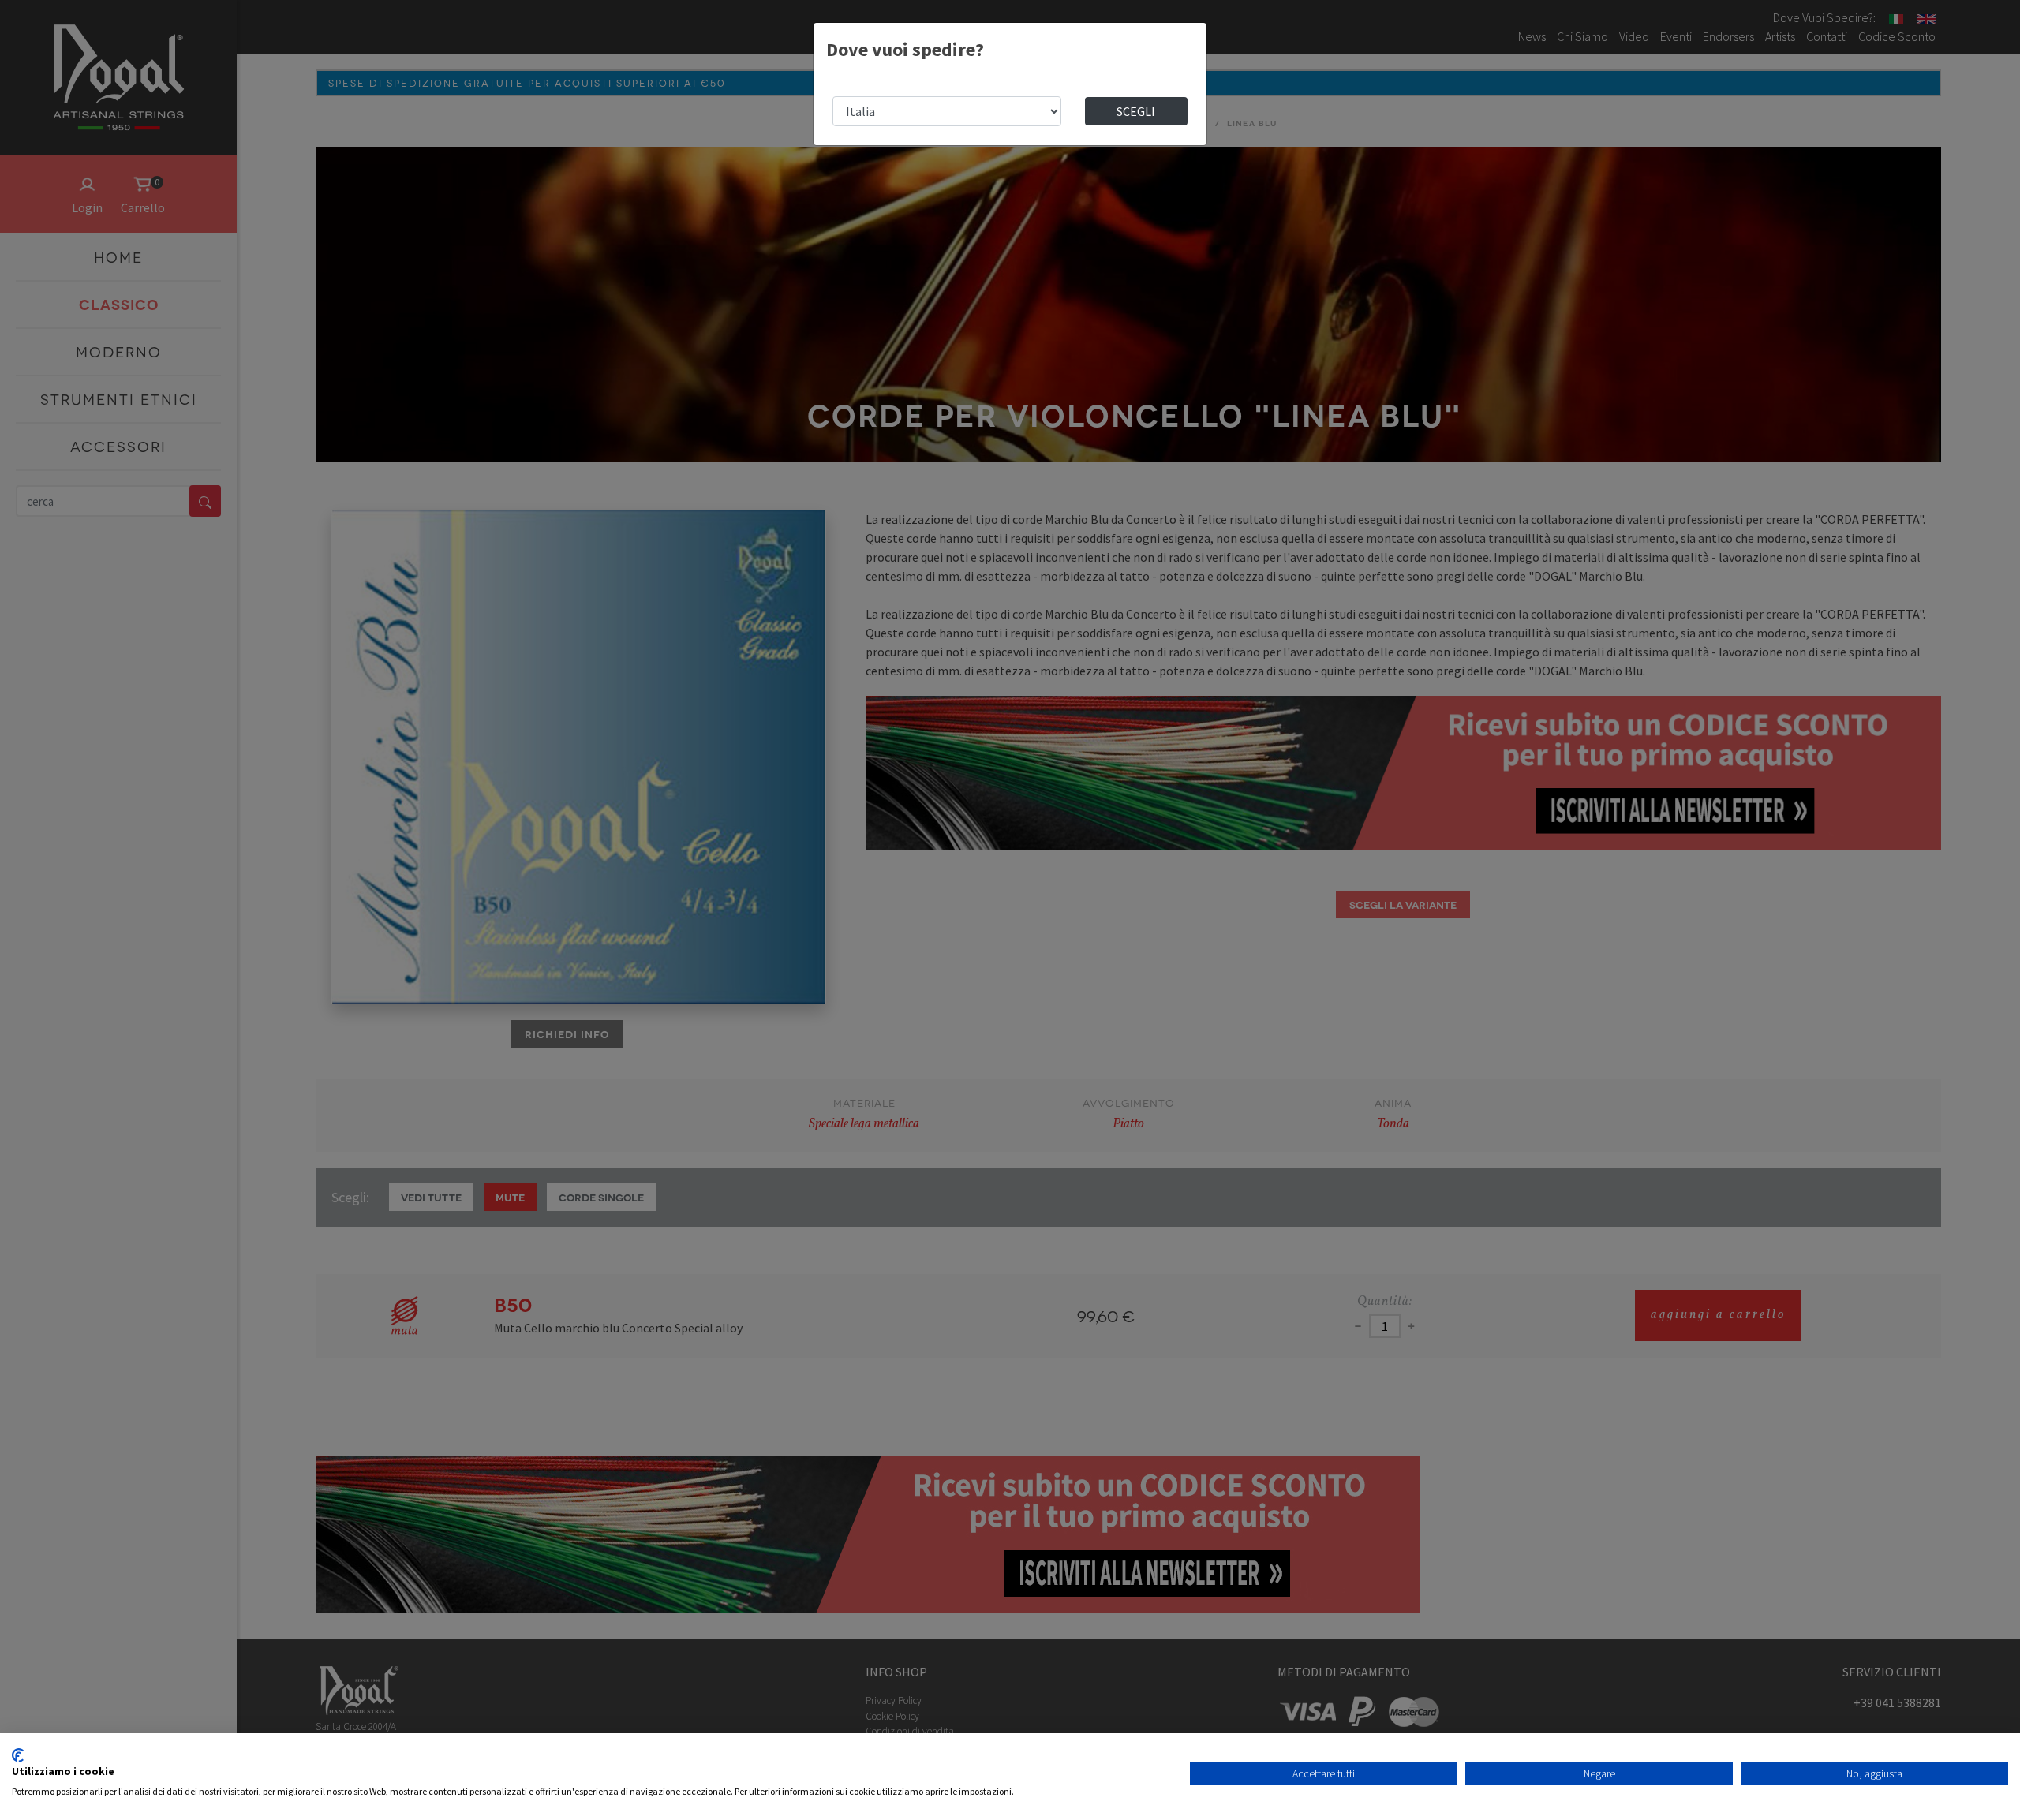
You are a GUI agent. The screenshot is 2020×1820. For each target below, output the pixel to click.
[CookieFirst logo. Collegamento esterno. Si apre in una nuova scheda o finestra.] (18, 1755)
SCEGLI (1136, 111)
